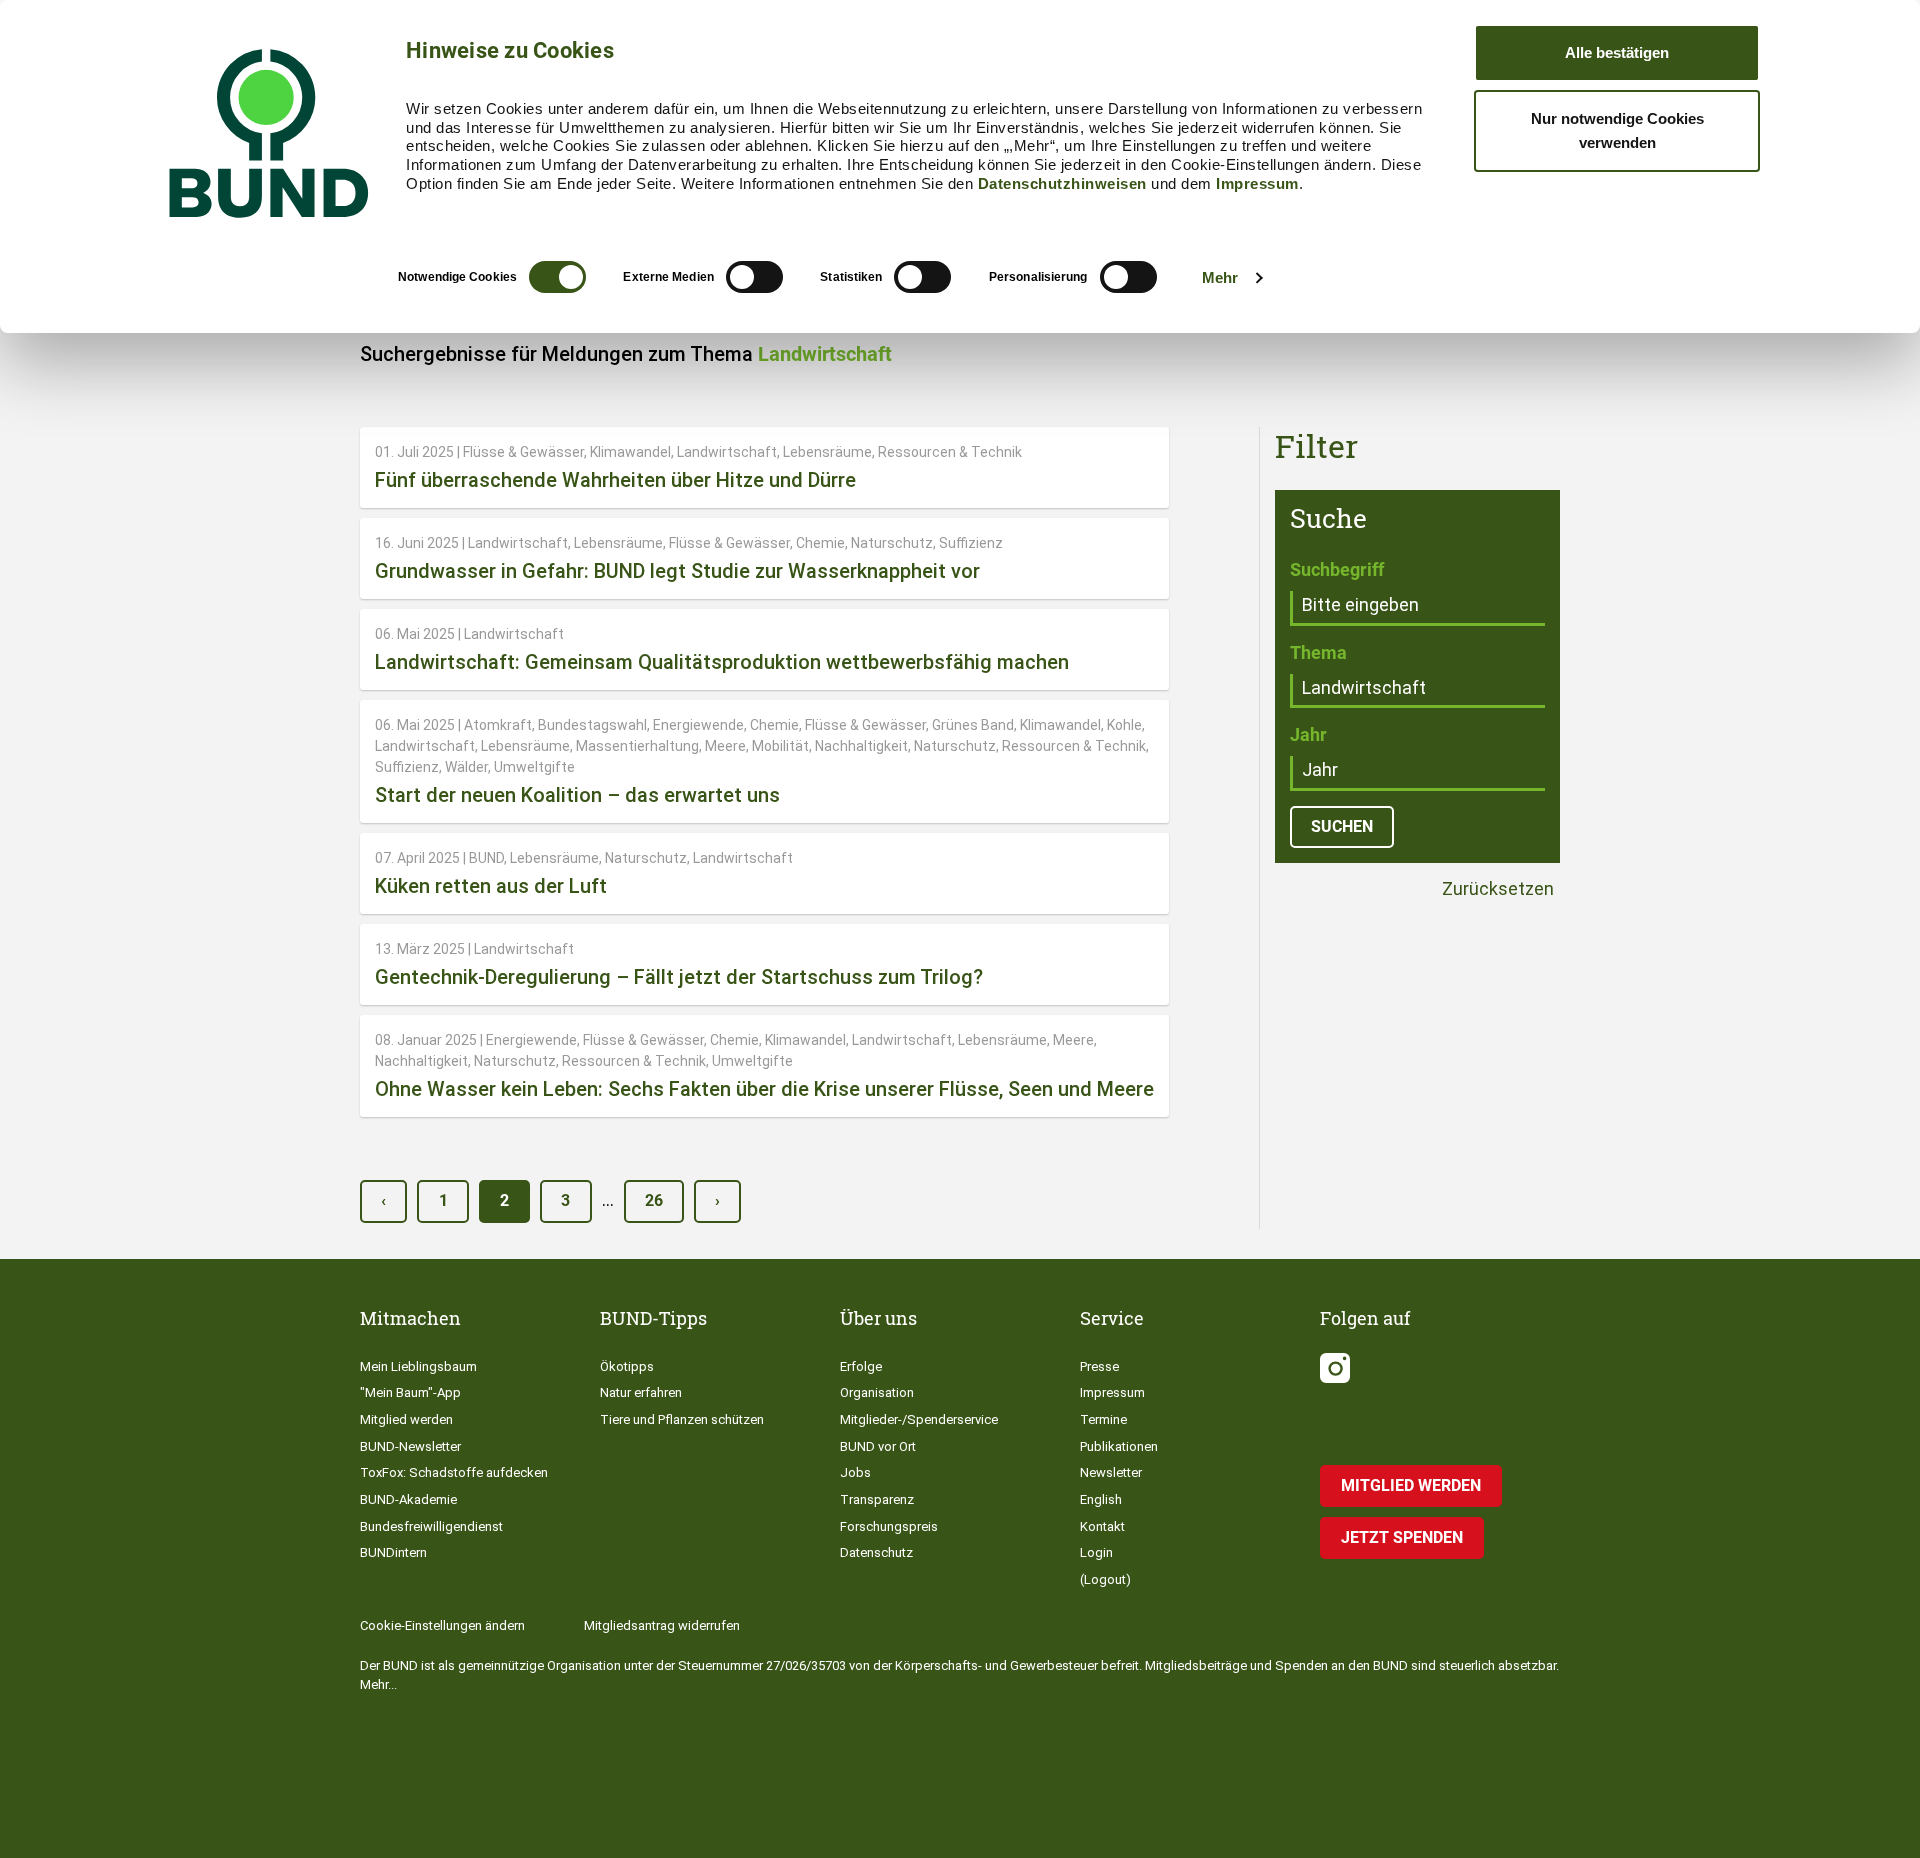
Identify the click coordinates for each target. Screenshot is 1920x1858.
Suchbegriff (1337, 569)
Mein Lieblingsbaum (418, 1366)
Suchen (1342, 826)
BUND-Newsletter (410, 1446)
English (1101, 1499)
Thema (1318, 652)
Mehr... (378, 1684)
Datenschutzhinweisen (1062, 183)
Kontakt (1102, 1526)
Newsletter (1111, 1472)
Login (1096, 1552)
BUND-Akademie (408, 1499)
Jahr (1308, 734)
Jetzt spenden (1402, 1537)
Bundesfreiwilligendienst (431, 1526)
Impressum (1257, 183)
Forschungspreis (889, 1526)
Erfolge (861, 1366)
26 (654, 1200)
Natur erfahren (641, 1392)
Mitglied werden (406, 1419)
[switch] (754, 277)
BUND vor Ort (878, 1446)
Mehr (1220, 277)
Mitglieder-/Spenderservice (919, 1419)
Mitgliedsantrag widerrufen (662, 1625)
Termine (1103, 1419)
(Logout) (1105, 1579)
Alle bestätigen (1617, 52)
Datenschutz (876, 1552)
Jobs (855, 1472)
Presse (1099, 1366)
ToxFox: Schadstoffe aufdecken (454, 1472)
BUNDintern (393, 1552)
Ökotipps (627, 1366)
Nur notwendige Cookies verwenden (1617, 130)
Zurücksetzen (1496, 889)
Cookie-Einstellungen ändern (442, 1625)
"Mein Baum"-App (410, 1392)
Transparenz (877, 1499)
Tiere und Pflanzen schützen (682, 1419)
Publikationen (1119, 1446)
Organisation (877, 1392)
